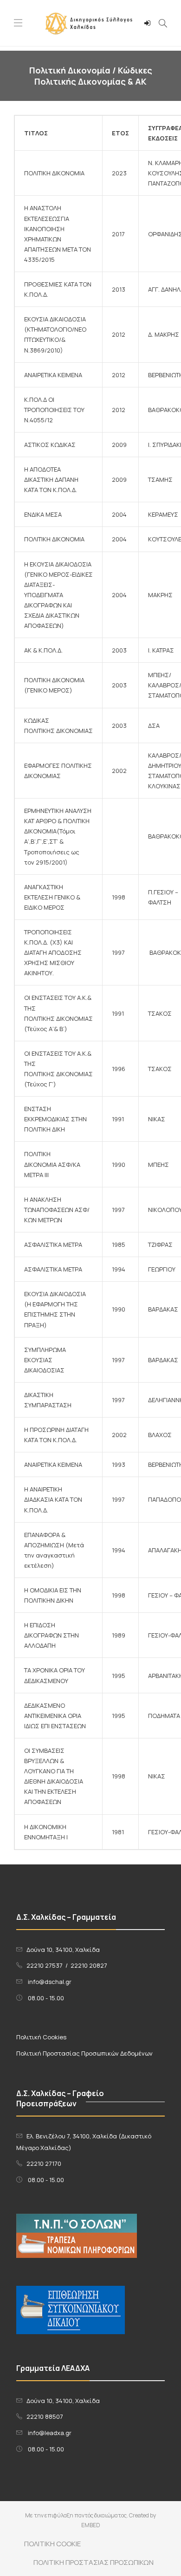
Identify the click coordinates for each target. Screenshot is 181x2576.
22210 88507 (45, 2416)
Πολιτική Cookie (52, 2544)
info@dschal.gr (50, 1982)
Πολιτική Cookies (41, 2037)
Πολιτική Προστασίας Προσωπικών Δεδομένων (84, 2053)
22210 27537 (45, 1965)
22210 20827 (89, 1965)
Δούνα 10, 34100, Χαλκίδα (63, 1950)
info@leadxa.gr (50, 2433)
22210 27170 (44, 2163)
